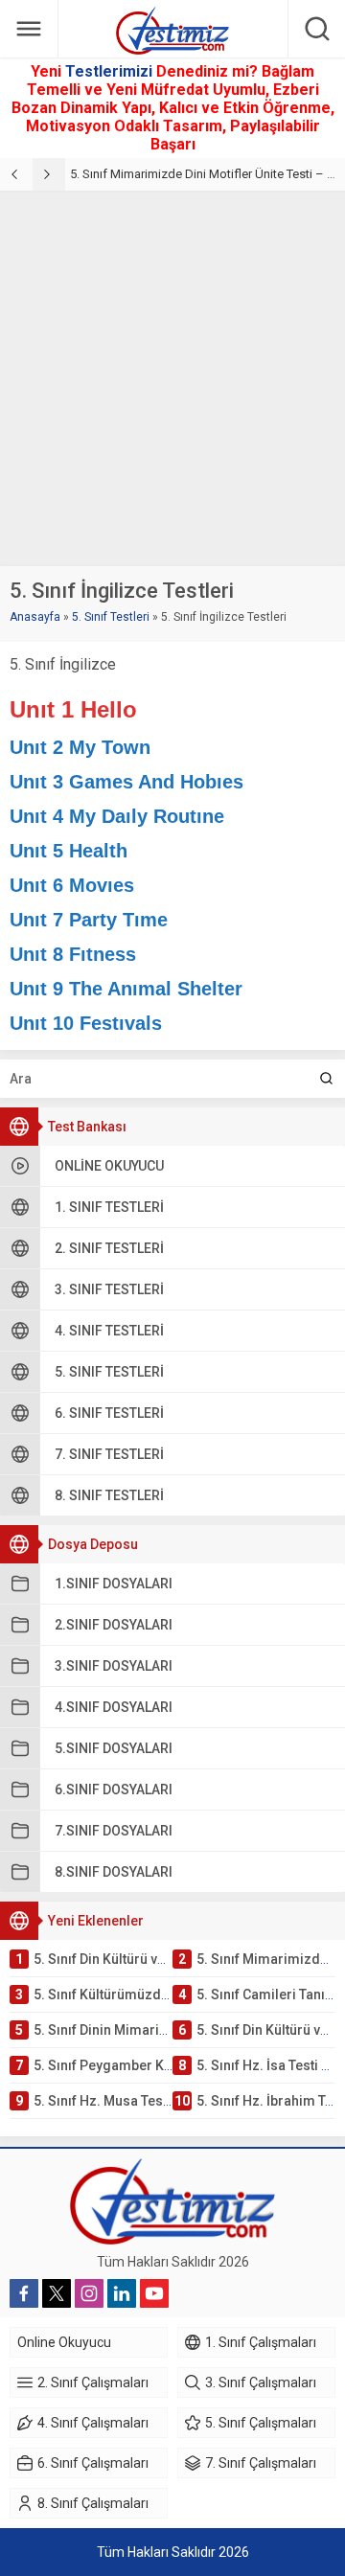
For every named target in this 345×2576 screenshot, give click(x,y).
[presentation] (16, 174)
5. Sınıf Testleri (111, 617)
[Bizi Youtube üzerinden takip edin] (154, 2293)
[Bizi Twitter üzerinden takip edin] (57, 2293)
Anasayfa (35, 617)
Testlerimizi (111, 71)
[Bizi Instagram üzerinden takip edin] (89, 2293)
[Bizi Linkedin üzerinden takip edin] (122, 2293)
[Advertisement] (172, 375)
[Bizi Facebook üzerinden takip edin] (24, 2293)
